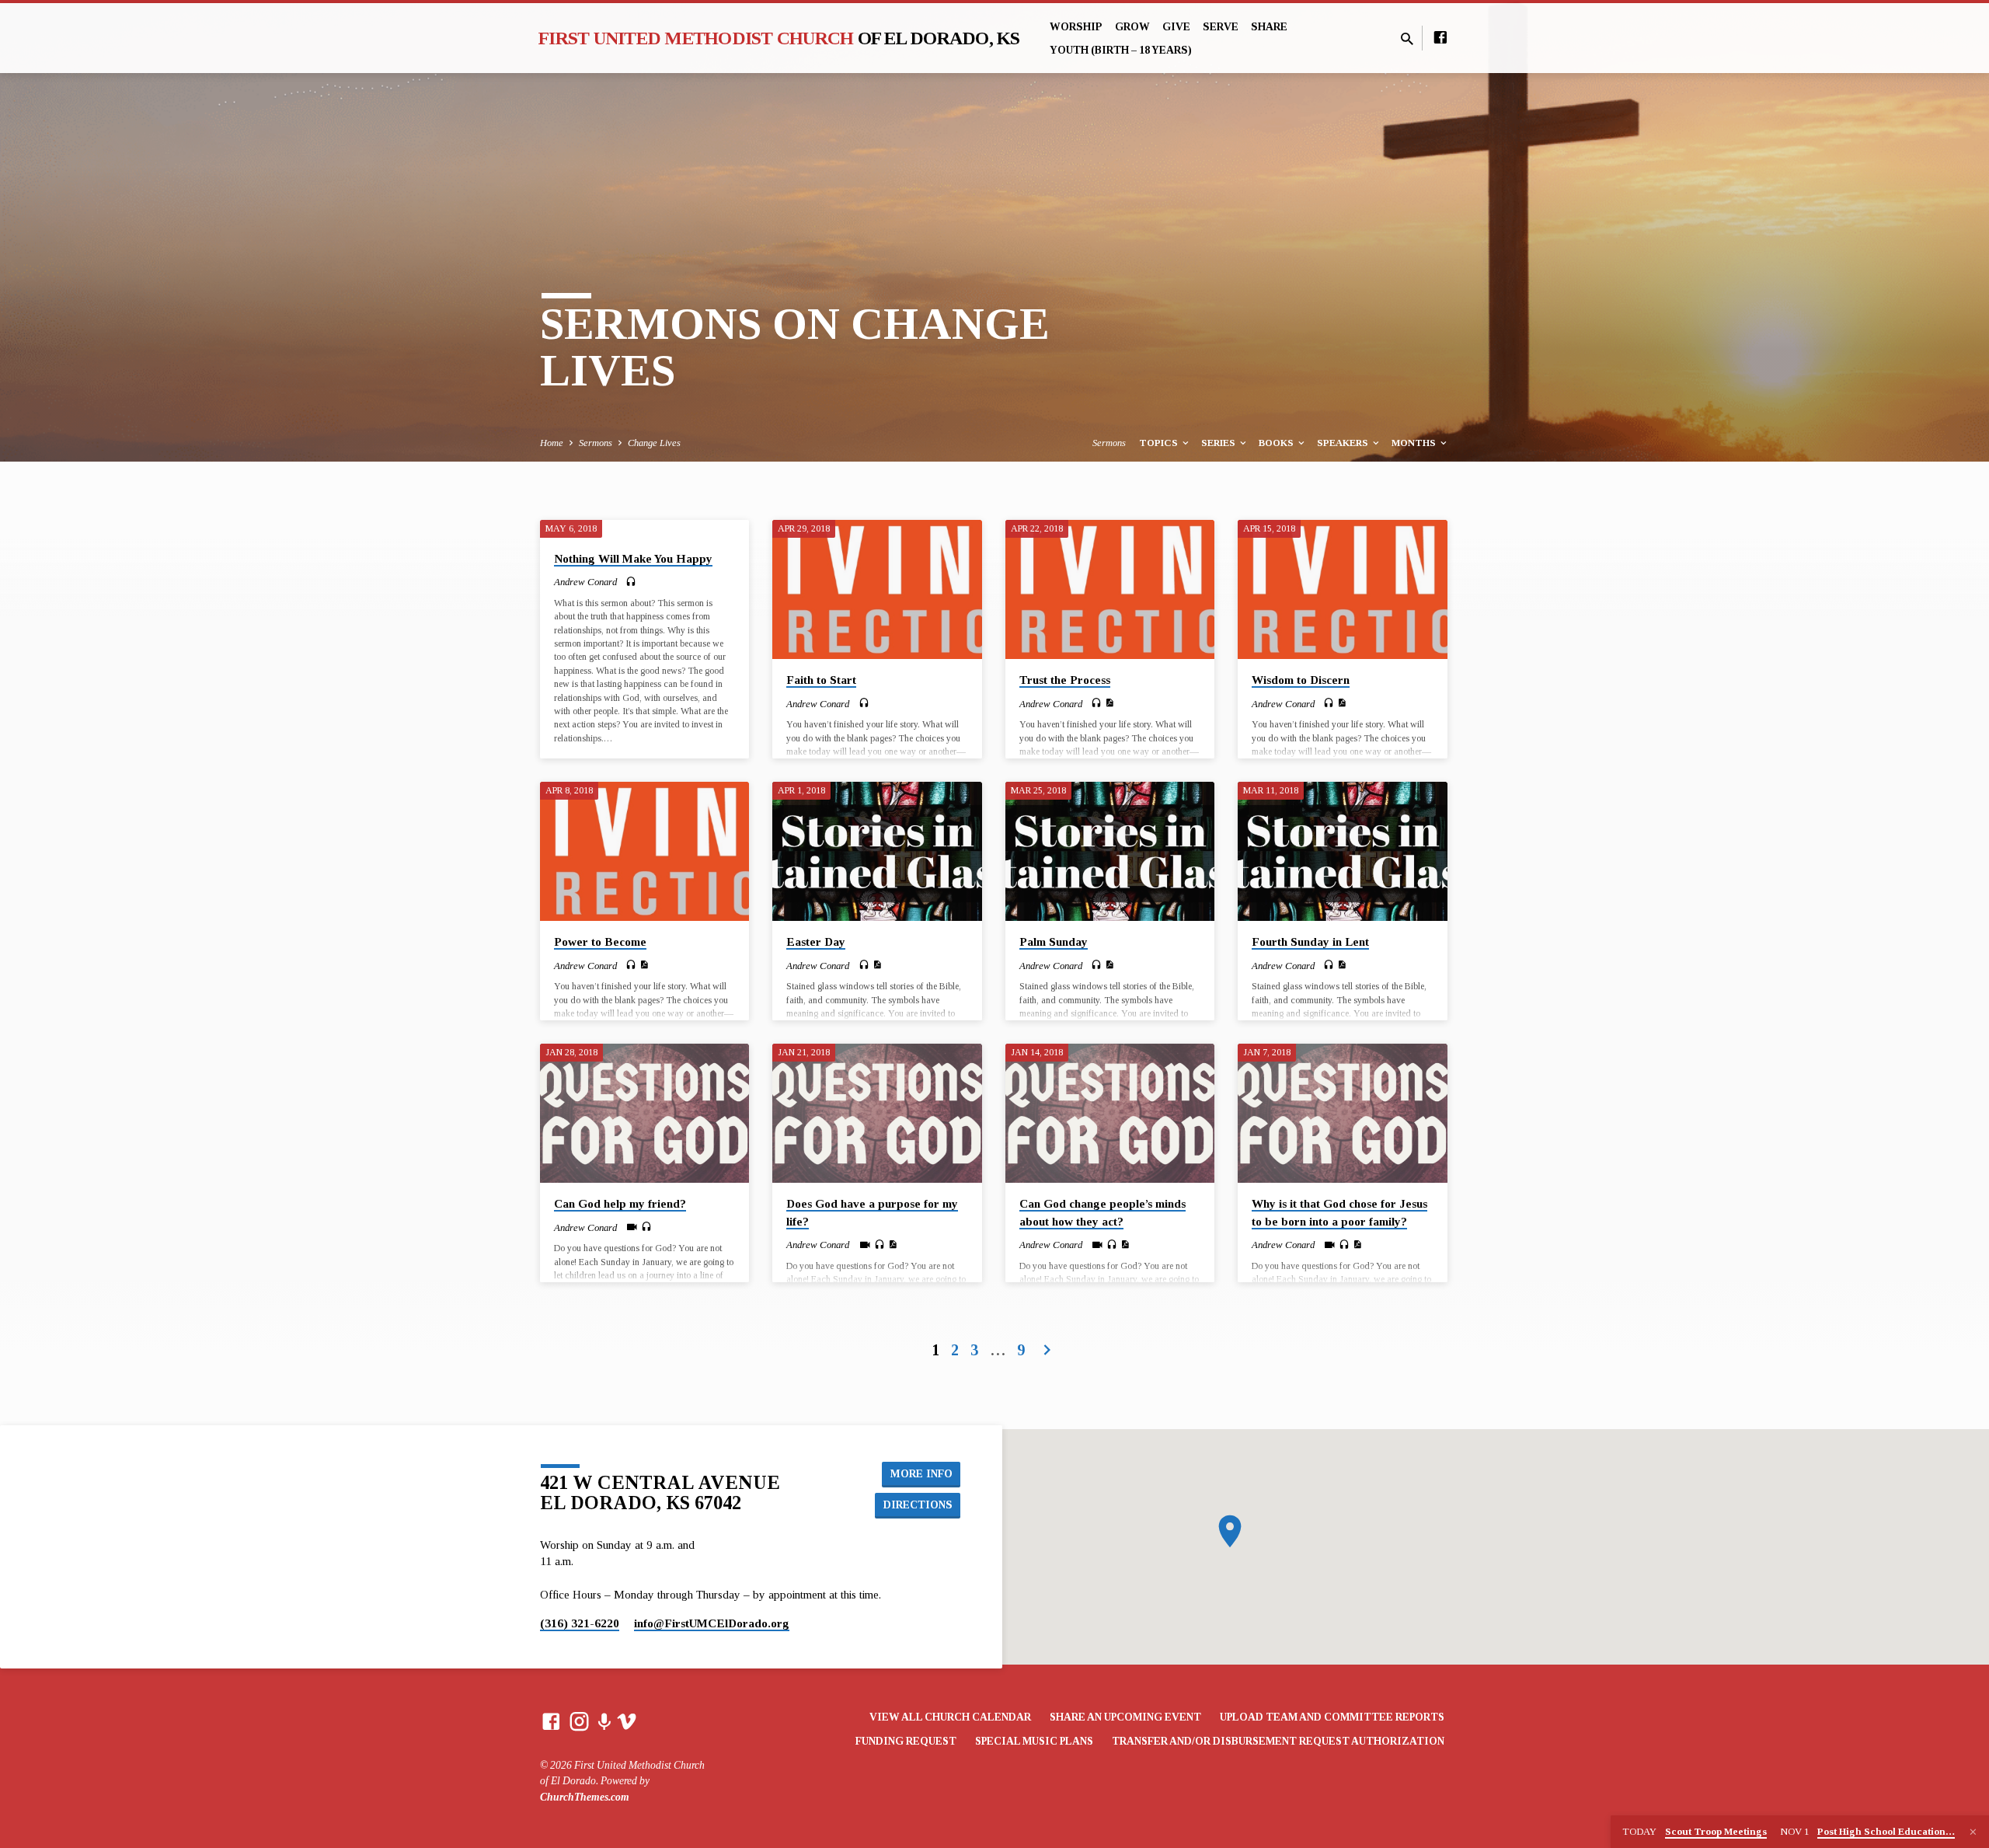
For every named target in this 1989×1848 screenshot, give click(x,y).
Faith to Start (821, 680)
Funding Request (906, 1741)
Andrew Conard (585, 582)
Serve (1221, 27)
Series (1219, 443)
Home (552, 443)
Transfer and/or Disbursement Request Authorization (1278, 1741)
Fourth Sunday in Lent (1310, 941)
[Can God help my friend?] (644, 1114)
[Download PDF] (1109, 703)
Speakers (1344, 443)
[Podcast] (604, 1723)
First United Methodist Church (779, 38)
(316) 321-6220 (580, 1623)
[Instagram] (579, 1722)
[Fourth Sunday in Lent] (1342, 852)
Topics (1160, 443)
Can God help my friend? (620, 1203)
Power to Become (600, 941)
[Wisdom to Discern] (1342, 590)
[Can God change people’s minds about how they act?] (1110, 1114)
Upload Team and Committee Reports (1332, 1717)
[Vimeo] (627, 1722)
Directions (918, 1505)
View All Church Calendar (950, 1717)
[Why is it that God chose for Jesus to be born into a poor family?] (1342, 1114)
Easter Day (816, 941)
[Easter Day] (877, 852)
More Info (921, 1473)
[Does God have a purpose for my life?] (877, 1114)
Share (1269, 27)
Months (1415, 443)
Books (1277, 443)
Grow (1132, 27)
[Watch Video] (632, 1227)
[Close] (1973, 1832)
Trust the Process (1065, 680)
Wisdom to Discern (1301, 680)
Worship (1076, 27)
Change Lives (654, 443)
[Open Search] (1407, 40)
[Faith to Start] (877, 590)
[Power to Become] (644, 852)
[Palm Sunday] (1110, 852)
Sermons (596, 443)
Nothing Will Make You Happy (633, 558)
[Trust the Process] (1110, 590)
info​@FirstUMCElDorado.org (712, 1623)
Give (1176, 27)
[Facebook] (1440, 38)
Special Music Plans (1034, 1741)
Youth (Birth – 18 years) (1121, 50)
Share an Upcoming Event (1125, 1717)
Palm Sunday (1054, 941)
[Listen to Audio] (631, 582)
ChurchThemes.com (585, 1797)
